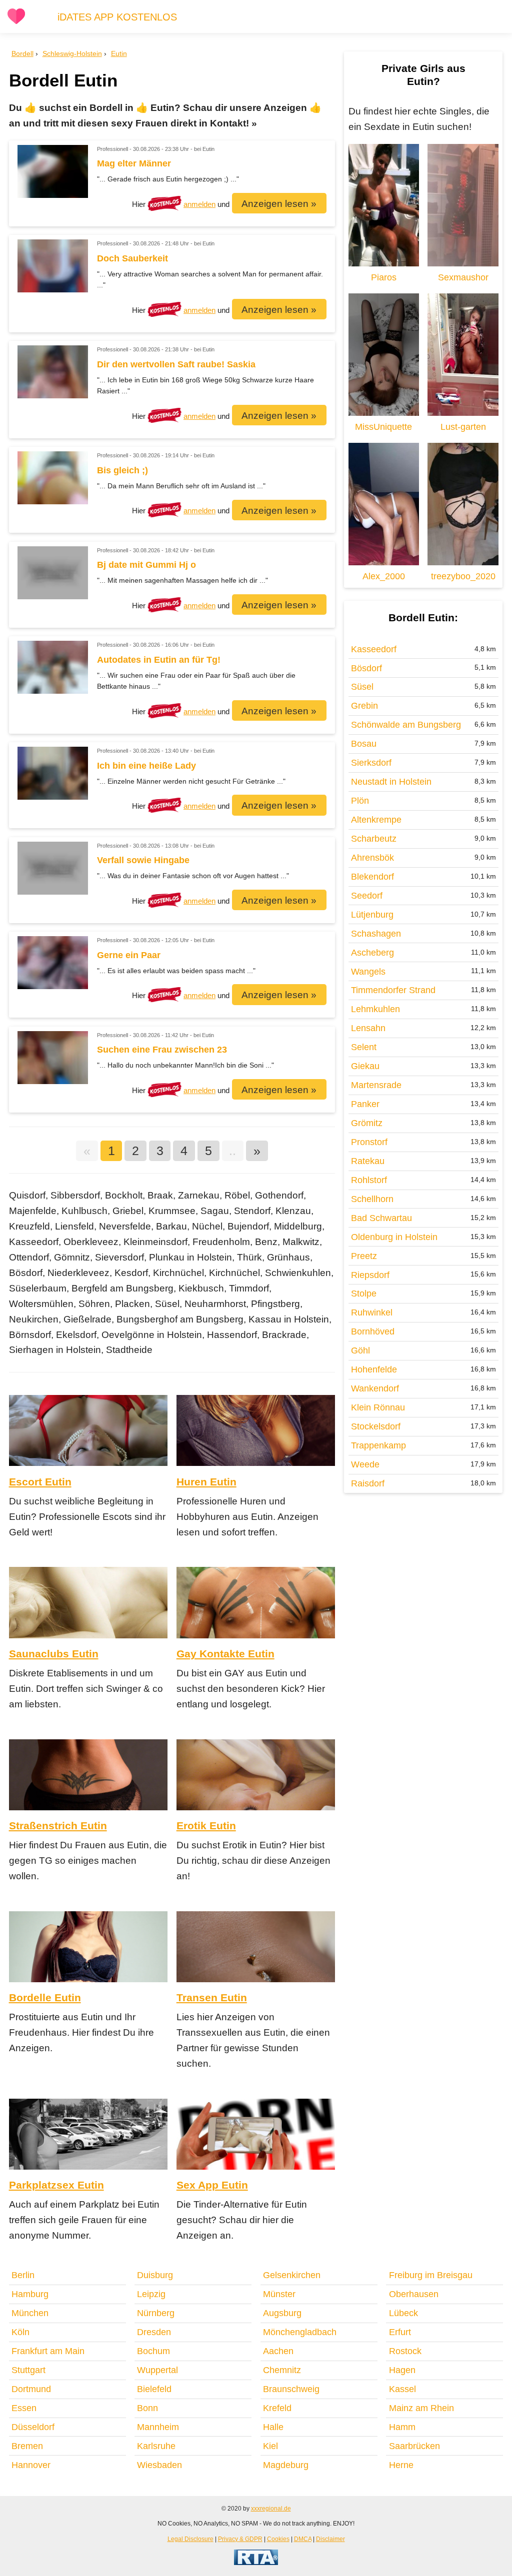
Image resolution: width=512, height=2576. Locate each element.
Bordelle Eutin (45, 1997)
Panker (365, 1104)
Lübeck (403, 2313)
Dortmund (31, 2389)
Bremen (27, 2446)
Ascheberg (372, 953)
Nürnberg (156, 2313)
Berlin (23, 2275)
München (30, 2313)
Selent (364, 1047)
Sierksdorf (371, 763)
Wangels (368, 972)
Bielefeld (154, 2389)
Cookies (278, 2539)
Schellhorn (372, 1199)
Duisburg (155, 2275)
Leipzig (151, 2294)
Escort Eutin (40, 1482)
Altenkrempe (376, 820)
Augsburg (282, 2313)
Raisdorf (368, 1483)
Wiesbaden (159, 2465)
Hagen (402, 2370)
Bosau (364, 744)
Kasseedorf (374, 649)
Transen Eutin (212, 1997)
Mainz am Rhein (421, 2408)
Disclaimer (330, 2539)
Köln (20, 2332)
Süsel (362, 687)
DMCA (303, 2539)
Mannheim (158, 2427)
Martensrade (376, 1085)
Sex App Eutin (212, 2185)
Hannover (31, 2465)
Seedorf (367, 896)
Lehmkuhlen (375, 1009)
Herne (401, 2465)
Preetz (364, 1256)
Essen (24, 2408)
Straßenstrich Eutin (58, 1826)
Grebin (364, 706)
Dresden (154, 2332)
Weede (365, 1464)
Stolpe (364, 1293)
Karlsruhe (156, 2446)
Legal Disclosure (190, 2539)
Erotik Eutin (206, 1826)
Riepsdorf (370, 1275)
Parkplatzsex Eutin (56, 2185)
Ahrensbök (372, 858)
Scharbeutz (374, 839)
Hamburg (30, 2294)
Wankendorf (375, 1388)
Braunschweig (291, 2389)
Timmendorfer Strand (393, 990)
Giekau (365, 1066)
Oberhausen (414, 2294)
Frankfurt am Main (48, 2351)
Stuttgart (28, 2370)
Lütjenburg (372, 915)
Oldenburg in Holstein (394, 1237)
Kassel (402, 2389)
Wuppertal (157, 2370)
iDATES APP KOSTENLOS (117, 17)
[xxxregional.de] (16, 22)
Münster (279, 2294)
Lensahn (368, 1028)
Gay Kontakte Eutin (225, 1654)
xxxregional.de (271, 2508)
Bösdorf (366, 668)
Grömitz (367, 1123)
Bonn (147, 2408)
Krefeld (277, 2408)
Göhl (360, 1350)
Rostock (405, 2351)
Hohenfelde (374, 1369)
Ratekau (368, 1161)
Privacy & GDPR (240, 2539)
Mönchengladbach (300, 2332)
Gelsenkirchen (292, 2275)
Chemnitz (282, 2370)
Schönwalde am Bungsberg (406, 725)
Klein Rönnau (378, 1407)
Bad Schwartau (381, 1218)
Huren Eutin (206, 1482)
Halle (273, 2427)
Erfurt (400, 2332)
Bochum (153, 2351)
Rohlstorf (369, 1180)
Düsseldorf (33, 2427)
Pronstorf (369, 1142)
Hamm (402, 2427)
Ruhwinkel (372, 1312)
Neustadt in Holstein (391, 782)
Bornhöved (373, 1331)
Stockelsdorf (376, 1426)
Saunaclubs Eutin (54, 1654)
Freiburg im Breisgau (431, 2275)
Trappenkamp (378, 1445)
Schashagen (376, 934)
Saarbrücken (414, 2446)
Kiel (270, 2446)
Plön (360, 801)
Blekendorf (372, 877)
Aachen (278, 2351)
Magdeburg (286, 2465)
